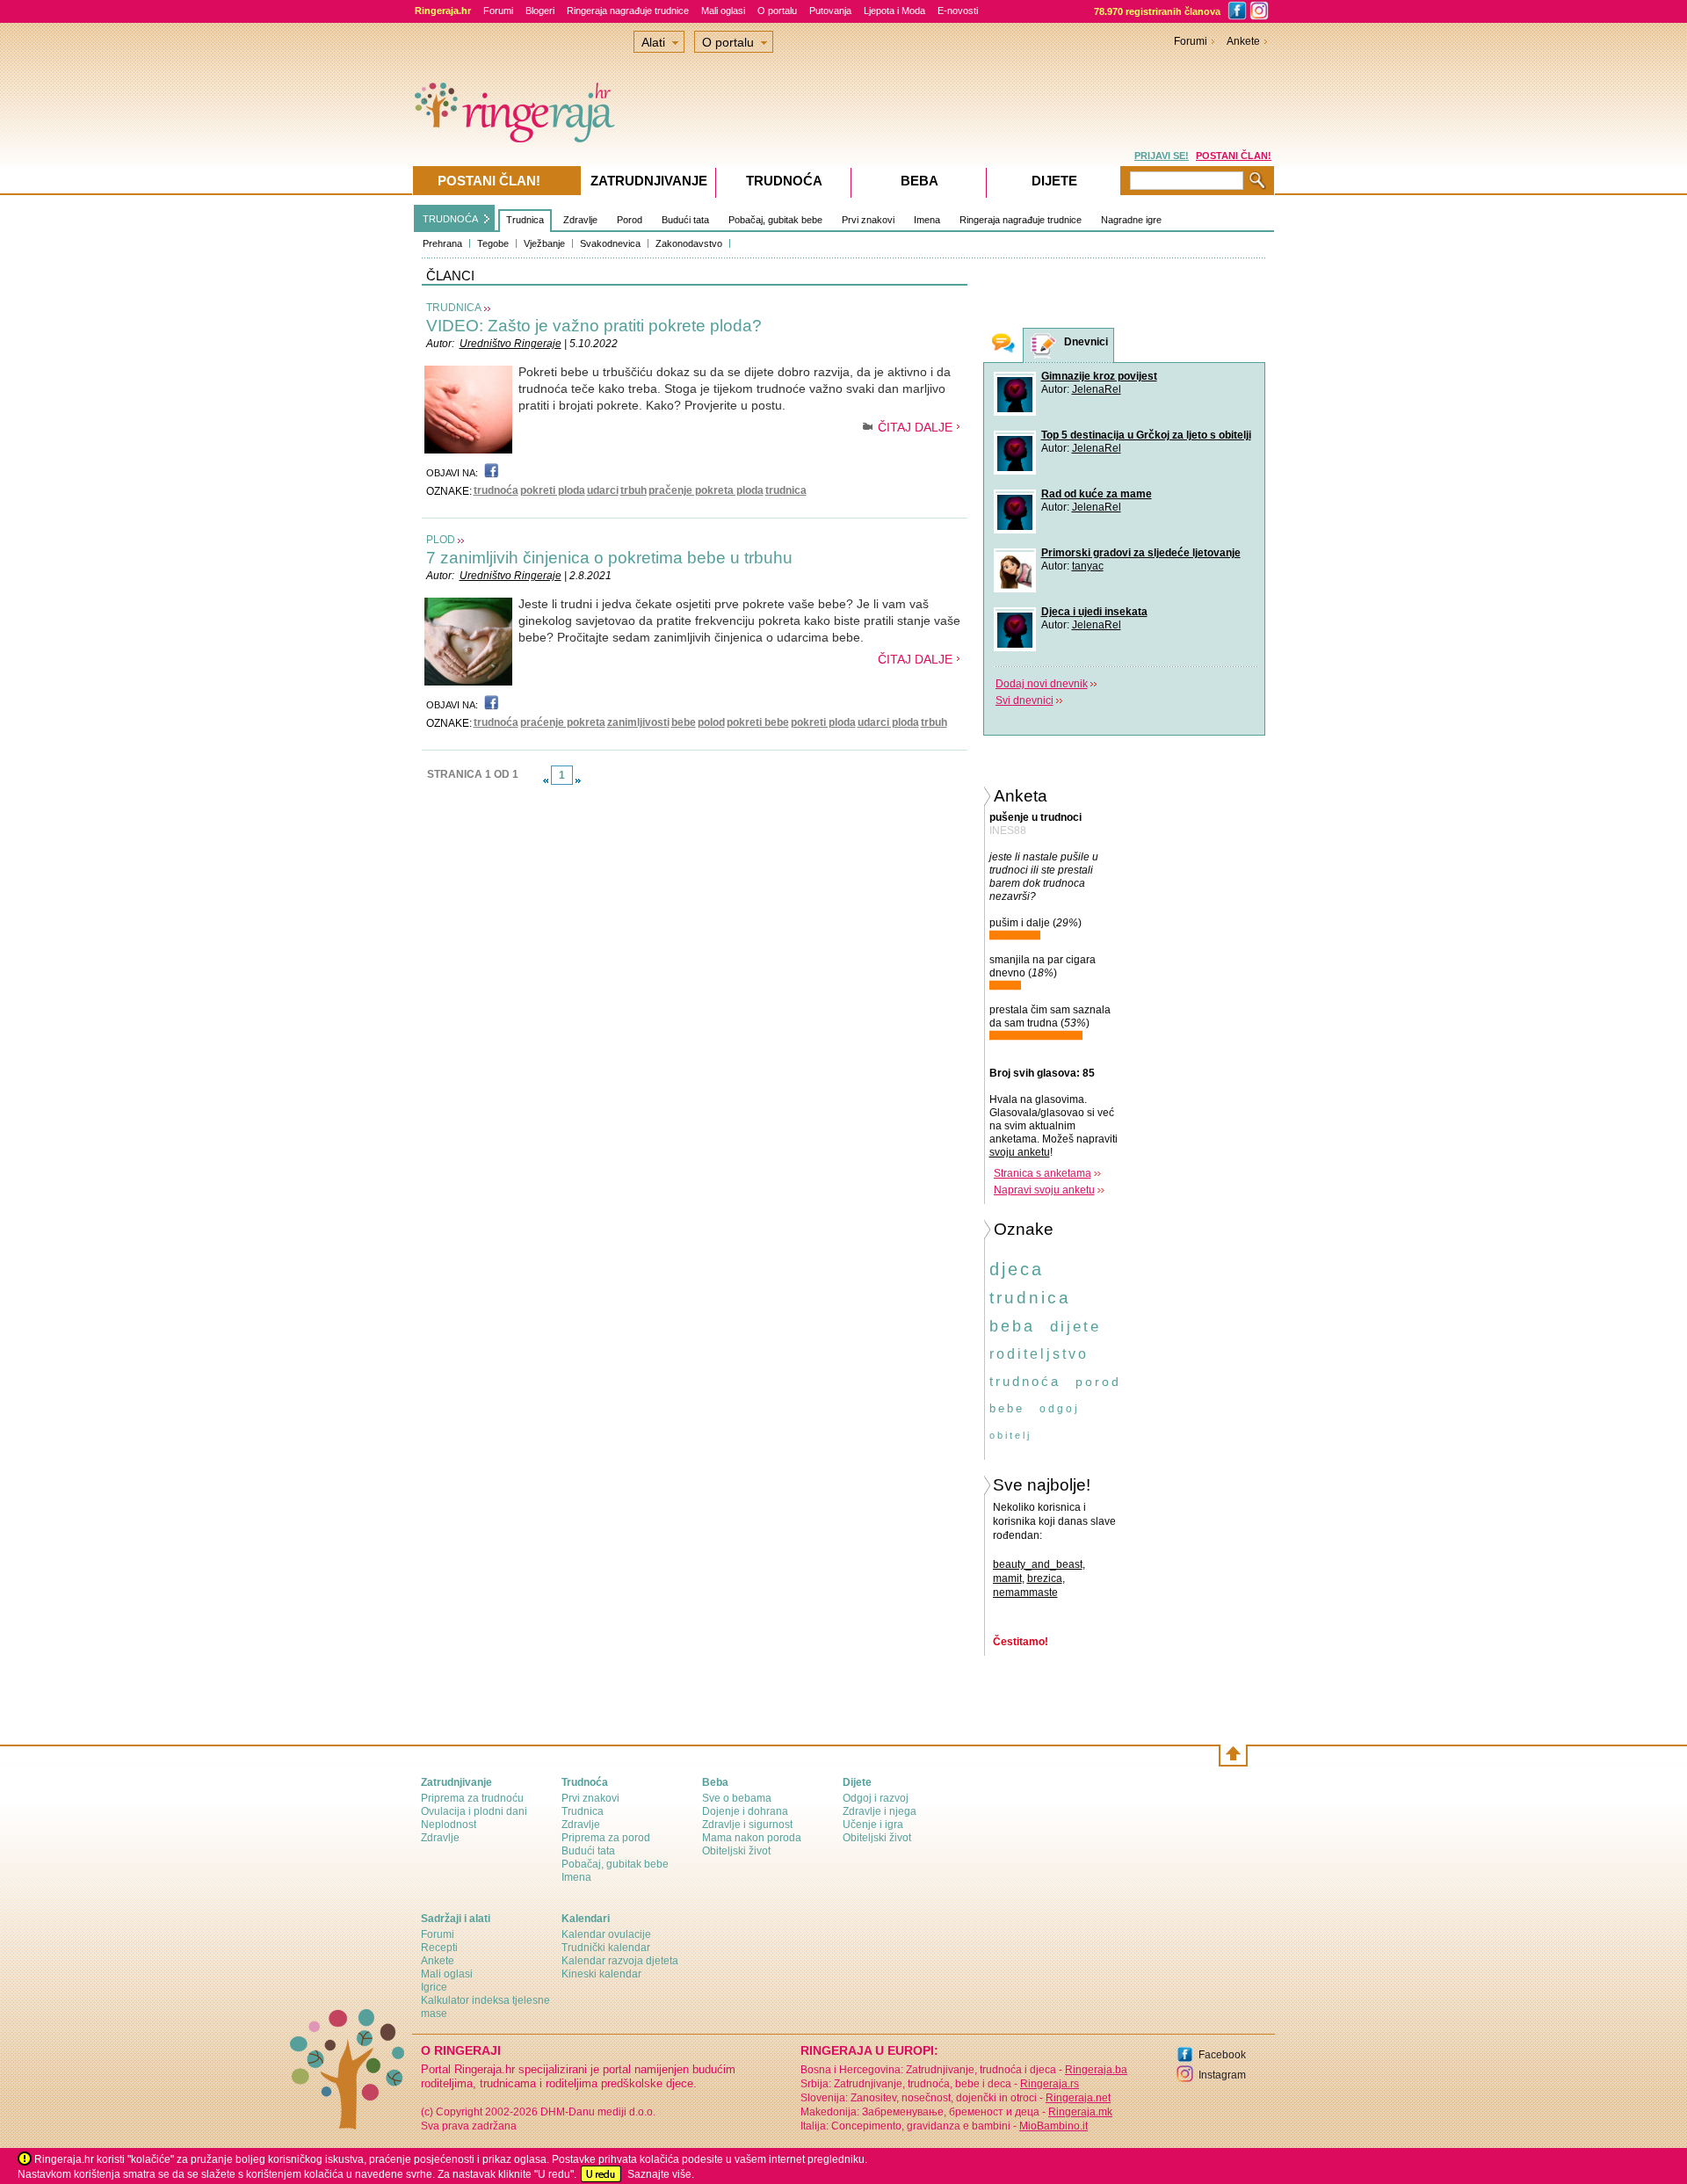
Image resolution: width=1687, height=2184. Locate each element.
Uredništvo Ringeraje (510, 344)
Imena (927, 220)
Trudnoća (784, 181)
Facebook (1222, 2055)
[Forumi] (1003, 345)
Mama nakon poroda (752, 1838)
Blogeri (540, 11)
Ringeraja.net (1078, 2098)
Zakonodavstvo (689, 243)
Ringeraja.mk (1080, 2112)
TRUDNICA (454, 308)
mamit (1007, 1578)
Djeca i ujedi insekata (1094, 612)
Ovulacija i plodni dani (474, 1811)
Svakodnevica (610, 243)
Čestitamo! (1021, 1642)
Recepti (439, 1948)
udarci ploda (888, 722)
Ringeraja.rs (1050, 2084)
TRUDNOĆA (450, 219)
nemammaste (1025, 1593)
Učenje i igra (873, 1825)
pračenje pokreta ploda (706, 490)
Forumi (498, 11)
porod (1098, 1382)
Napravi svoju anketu (1044, 1190)
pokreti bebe (758, 722)
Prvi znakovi (868, 220)
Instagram (1222, 2075)
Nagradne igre (1131, 220)
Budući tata (685, 220)
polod (711, 722)
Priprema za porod (606, 1838)
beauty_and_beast (1038, 1564)
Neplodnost (449, 1825)
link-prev (546, 780)
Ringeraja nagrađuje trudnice (628, 11)
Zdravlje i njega (880, 1811)
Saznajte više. (661, 2174)
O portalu (777, 11)
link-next (578, 780)
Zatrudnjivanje (649, 181)
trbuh (634, 490)
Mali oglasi (723, 11)
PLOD (441, 540)
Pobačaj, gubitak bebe (775, 220)
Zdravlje (580, 220)
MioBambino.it (1053, 2126)
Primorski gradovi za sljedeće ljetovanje (1141, 553)
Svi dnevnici (1025, 700)
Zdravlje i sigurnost (747, 1825)
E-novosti (958, 11)
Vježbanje (544, 243)
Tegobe (493, 243)
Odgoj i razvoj (876, 1798)
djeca (1017, 1269)
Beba (920, 181)
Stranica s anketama (1043, 1173)
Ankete (1243, 41)
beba (1012, 1326)
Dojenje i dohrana (745, 1811)
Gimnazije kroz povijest (1099, 376)
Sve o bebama (737, 1798)
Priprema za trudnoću (472, 1798)
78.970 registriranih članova (1157, 11)
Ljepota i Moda (894, 11)
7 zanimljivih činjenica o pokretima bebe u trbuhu (609, 558)
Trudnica (525, 220)
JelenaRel (1097, 389)
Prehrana (442, 243)
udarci (603, 490)
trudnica (786, 490)
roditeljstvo (1039, 1354)
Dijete (1054, 181)
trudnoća (496, 490)
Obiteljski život (736, 1851)
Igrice (434, 1987)
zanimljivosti (638, 722)
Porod (630, 220)
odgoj (1060, 1409)
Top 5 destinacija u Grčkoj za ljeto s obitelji (1146, 435)
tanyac (1088, 566)
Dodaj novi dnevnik (1042, 684)
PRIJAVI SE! (1162, 156)
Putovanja (830, 11)
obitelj (1010, 1435)
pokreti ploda (553, 490)
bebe (684, 722)
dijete (1075, 1327)
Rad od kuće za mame (1097, 494)
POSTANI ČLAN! (1234, 156)
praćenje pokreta (563, 722)
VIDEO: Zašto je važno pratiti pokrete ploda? (594, 326)
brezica (1045, 1578)
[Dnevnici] (1044, 346)
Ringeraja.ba (1096, 2070)
